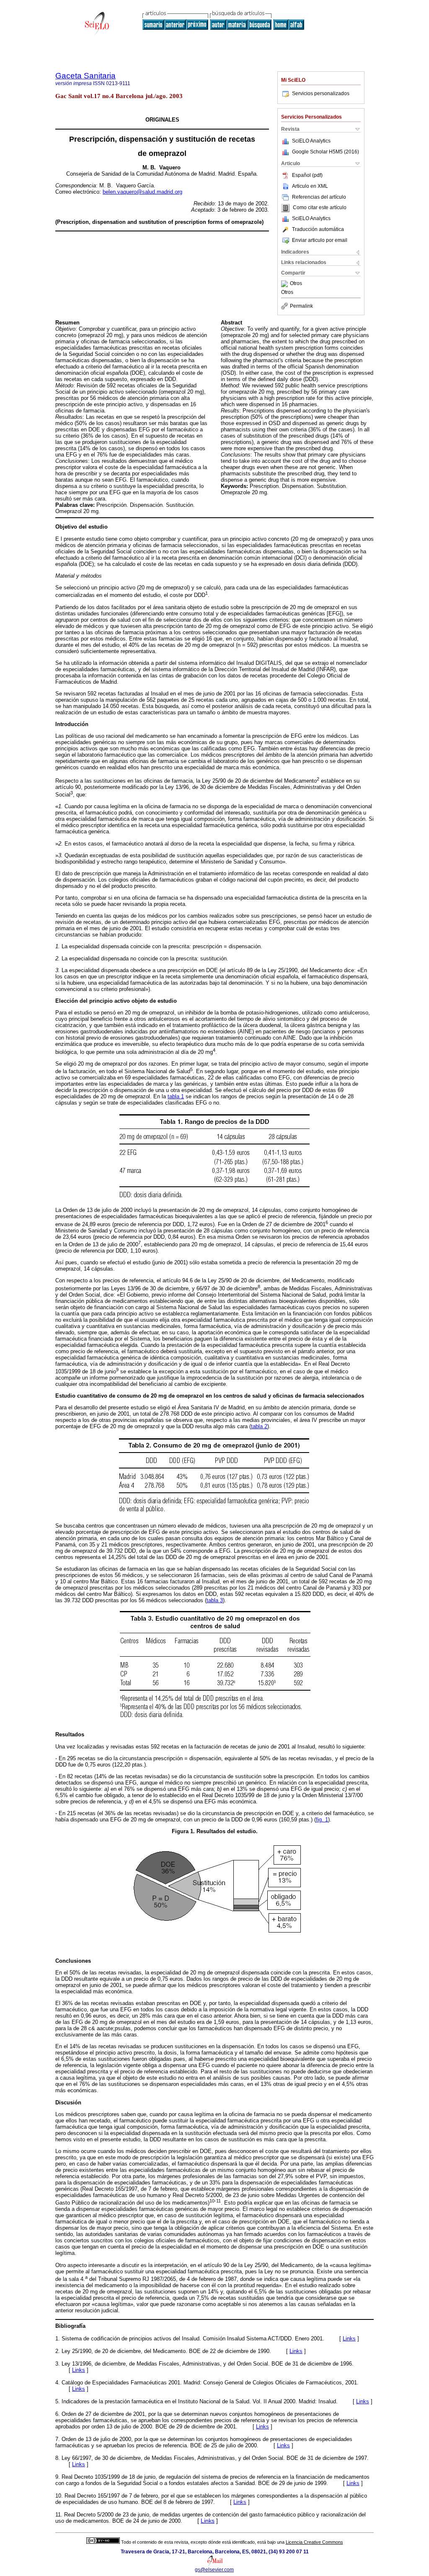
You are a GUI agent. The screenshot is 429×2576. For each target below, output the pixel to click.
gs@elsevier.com (214, 2570)
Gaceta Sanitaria (85, 76)
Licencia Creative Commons (314, 2542)
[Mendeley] (286, 284)
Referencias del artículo (319, 197)
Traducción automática (318, 229)
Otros (296, 284)
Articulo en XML (310, 186)
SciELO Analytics (311, 141)
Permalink (301, 306)
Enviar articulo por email (320, 240)
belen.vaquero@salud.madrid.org (142, 192)
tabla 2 (259, 1426)
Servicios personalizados (321, 93)
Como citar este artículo (320, 208)
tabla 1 (176, 1096)
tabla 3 (215, 1600)
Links (349, 2339)
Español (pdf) (307, 175)
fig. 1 (322, 1820)
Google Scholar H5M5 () (326, 152)
